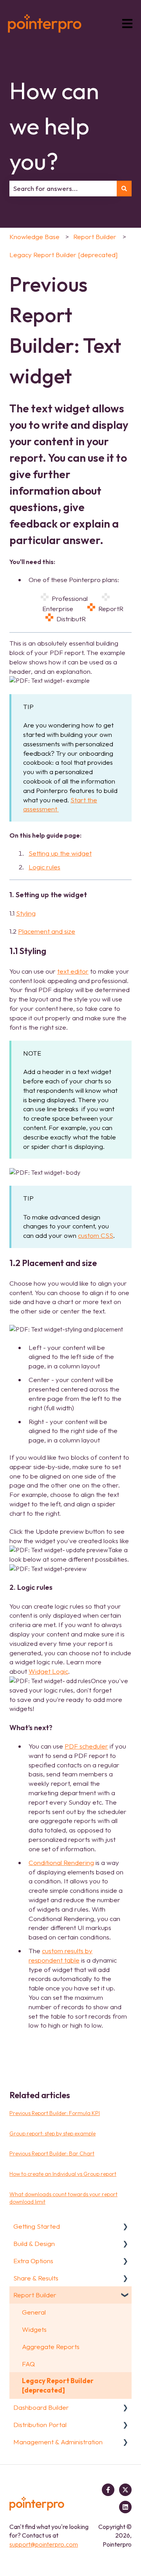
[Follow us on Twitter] (125, 2490)
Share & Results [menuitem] (36, 2278)
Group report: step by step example (52, 2133)
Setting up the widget (60, 853)
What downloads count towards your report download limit (63, 2198)
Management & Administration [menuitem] (58, 2442)
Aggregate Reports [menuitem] (51, 2347)
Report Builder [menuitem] (35, 2295)
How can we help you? (54, 126)
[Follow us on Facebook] (108, 2490)
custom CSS (96, 1235)
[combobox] (63, 189)
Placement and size (47, 931)
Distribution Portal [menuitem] (40, 2425)
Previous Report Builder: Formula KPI (55, 2113)
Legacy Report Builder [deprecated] (63, 255)
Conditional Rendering (61, 1862)
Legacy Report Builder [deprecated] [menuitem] (58, 2385)
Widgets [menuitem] (34, 2329)
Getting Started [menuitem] (37, 2226)
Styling (26, 913)
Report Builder (95, 237)
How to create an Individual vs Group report (63, 2174)
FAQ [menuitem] (28, 2364)
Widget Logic (48, 1671)
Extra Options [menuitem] (33, 2261)
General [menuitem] (34, 2312)
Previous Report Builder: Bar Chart (52, 2153)
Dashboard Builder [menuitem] (41, 2407)
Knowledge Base (34, 237)
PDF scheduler (86, 1746)
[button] (125, 2227)
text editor (73, 971)
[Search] (124, 189)
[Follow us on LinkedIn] (125, 2507)
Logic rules (44, 867)
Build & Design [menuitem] (34, 2243)
